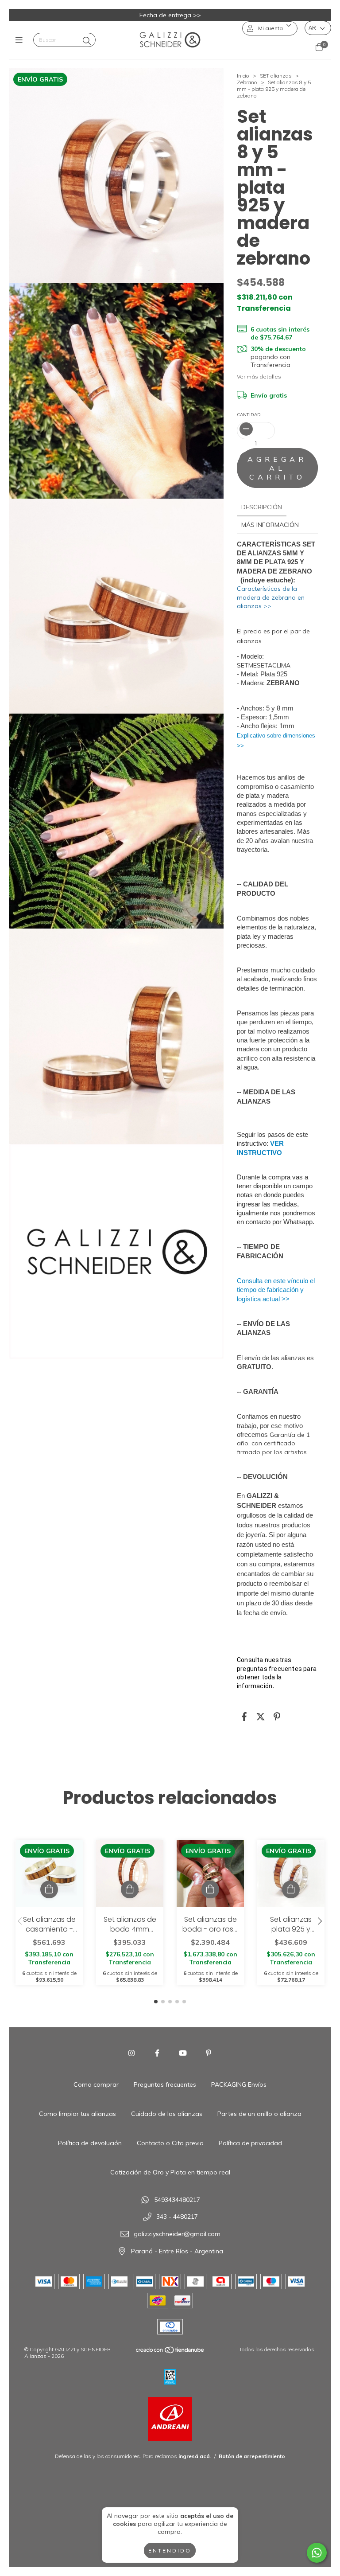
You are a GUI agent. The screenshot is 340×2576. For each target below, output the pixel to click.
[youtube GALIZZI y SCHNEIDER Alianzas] (183, 2053)
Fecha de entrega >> (170, 15)
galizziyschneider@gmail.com (177, 2234)
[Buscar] (87, 41)
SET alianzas (276, 76)
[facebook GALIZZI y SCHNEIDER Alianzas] (157, 2053)
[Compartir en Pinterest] (277, 1717)
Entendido (170, 2551)
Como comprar (96, 2084)
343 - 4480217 (177, 2217)
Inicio (243, 76)
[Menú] (21, 40)
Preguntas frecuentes (165, 2084)
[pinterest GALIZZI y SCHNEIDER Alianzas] (209, 2053)
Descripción (262, 507)
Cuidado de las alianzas (167, 2114)
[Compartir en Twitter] (261, 1717)
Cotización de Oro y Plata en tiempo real (170, 2172)
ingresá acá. (195, 2456)
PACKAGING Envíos (239, 2084)
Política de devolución (90, 2143)
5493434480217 (177, 2200)
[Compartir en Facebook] (244, 1717)
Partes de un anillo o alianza (259, 2114)
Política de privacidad (250, 2143)
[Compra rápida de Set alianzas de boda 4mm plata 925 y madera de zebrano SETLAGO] (130, 1889)
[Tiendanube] (170, 2352)
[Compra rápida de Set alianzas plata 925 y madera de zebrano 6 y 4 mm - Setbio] (291, 1889)
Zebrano (247, 82)
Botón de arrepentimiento (252, 2456)
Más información (270, 525)
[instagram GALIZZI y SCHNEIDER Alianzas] (131, 2053)
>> (271, 597)
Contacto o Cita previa (170, 2143)
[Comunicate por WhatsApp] (317, 2553)
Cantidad (249, 415)
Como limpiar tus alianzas (77, 2114)
